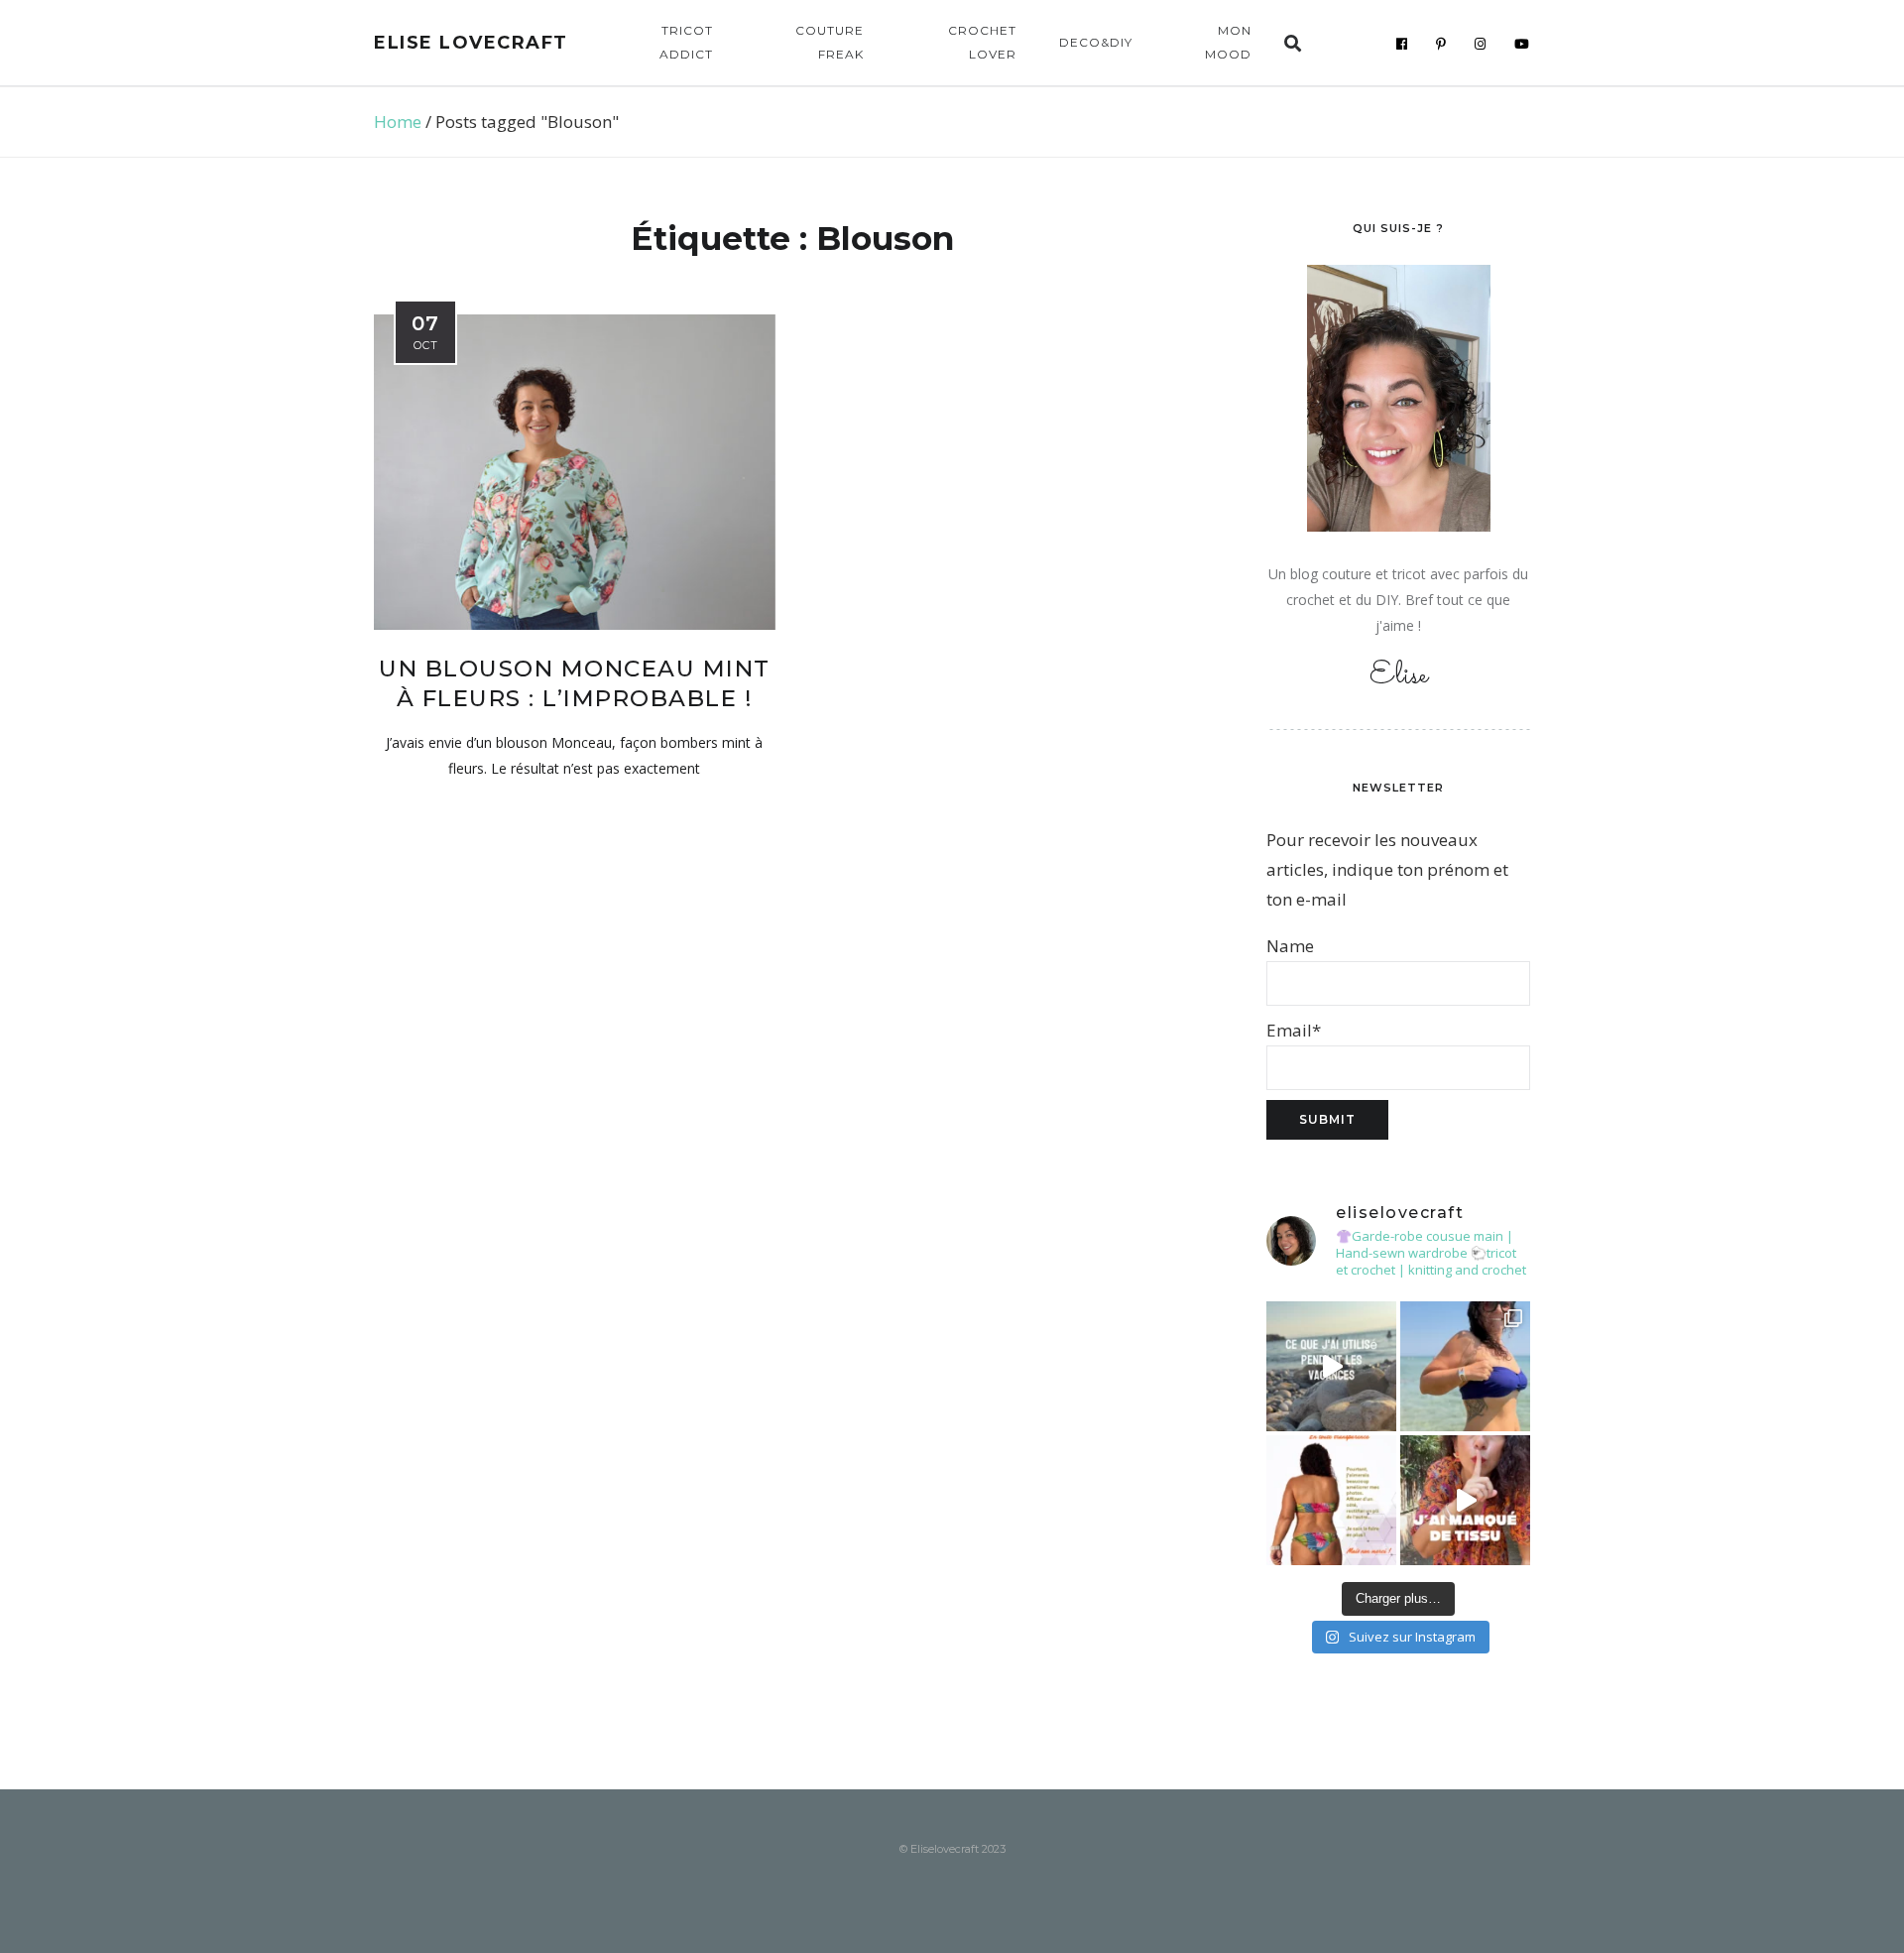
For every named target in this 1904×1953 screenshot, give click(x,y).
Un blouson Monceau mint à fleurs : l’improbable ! (575, 683)
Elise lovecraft (471, 43)
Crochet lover (982, 42)
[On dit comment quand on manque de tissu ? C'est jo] (1465, 1500)
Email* (1294, 1030)
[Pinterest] (1441, 44)
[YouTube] (1522, 44)
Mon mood (1228, 42)
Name (1290, 946)
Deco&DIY (1096, 42)
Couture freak (830, 42)
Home (398, 122)
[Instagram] (1481, 44)
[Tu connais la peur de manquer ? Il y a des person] (1331, 1366)
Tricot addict (686, 42)
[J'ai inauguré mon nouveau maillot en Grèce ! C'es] (1465, 1366)
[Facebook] (1402, 44)
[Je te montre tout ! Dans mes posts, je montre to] (1331, 1500)
